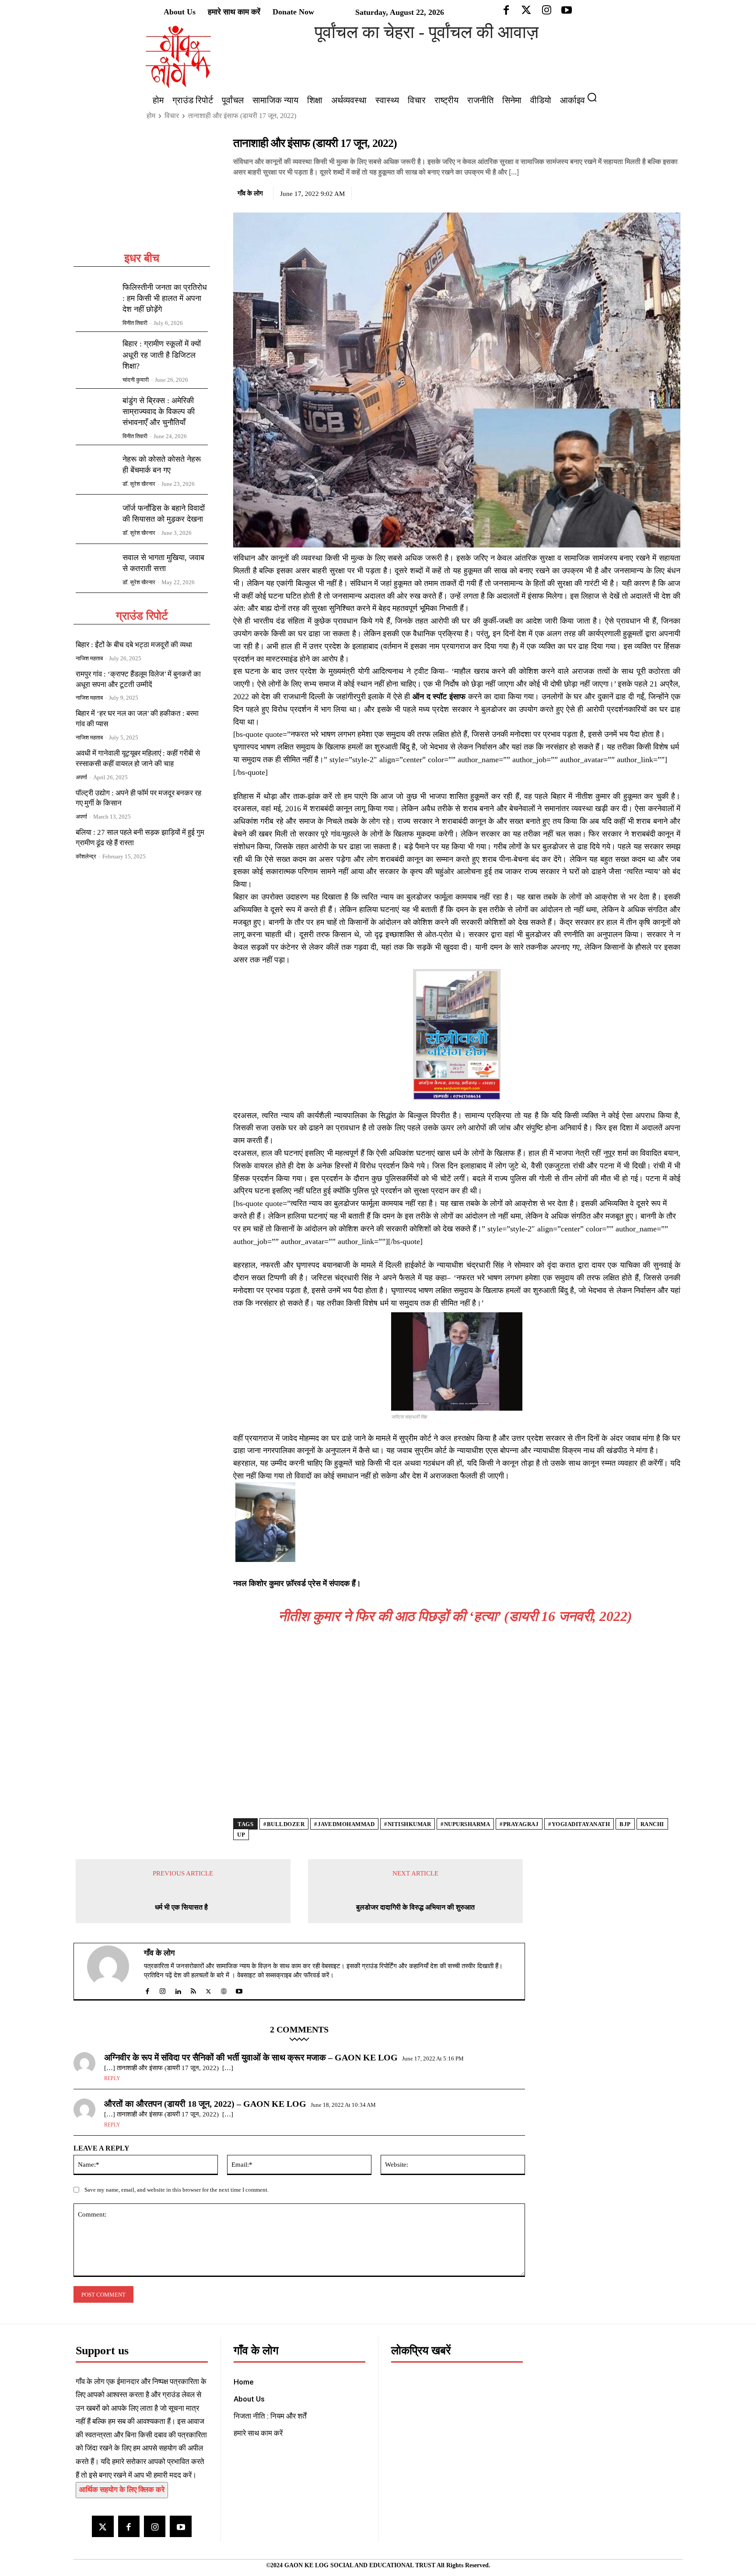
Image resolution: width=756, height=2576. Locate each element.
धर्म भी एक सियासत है (183, 1907)
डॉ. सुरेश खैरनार (139, 484)
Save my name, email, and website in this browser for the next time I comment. (177, 2190)
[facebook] (147, 1989)
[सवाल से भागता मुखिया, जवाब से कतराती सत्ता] (96, 568)
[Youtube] (180, 2526)
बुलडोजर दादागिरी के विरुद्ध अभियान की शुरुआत (415, 1907)
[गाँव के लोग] (113, 1971)
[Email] (672, 192)
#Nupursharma (465, 1824)
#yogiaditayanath (579, 1824)
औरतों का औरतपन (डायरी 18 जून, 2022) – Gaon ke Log (205, 2104)
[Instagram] (155, 2526)
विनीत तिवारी (135, 323)
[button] (595, 97)
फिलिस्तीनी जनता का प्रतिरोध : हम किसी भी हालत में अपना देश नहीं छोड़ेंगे (165, 298)
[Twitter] (631, 192)
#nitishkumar (408, 1824)
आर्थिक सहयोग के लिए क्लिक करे (122, 2490)
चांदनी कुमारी (136, 380)
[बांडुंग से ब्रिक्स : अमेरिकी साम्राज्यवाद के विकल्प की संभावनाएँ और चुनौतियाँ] (96, 413)
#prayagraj (519, 1824)
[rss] (193, 1989)
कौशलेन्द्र (86, 856)
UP (241, 1835)
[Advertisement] (142, 193)
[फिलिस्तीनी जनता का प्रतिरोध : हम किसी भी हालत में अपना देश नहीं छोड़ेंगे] (96, 300)
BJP (625, 1824)
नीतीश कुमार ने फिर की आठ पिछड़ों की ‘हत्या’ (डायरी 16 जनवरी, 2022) (457, 1616)
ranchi (652, 1824)
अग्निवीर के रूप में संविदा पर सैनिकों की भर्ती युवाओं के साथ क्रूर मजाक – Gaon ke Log (251, 2057)
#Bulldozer (284, 1824)
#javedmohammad (344, 1824)
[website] (224, 1989)
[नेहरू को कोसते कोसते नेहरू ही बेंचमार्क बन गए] (96, 470)
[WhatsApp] (651, 192)
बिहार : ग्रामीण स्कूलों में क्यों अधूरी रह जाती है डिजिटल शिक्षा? (162, 355)
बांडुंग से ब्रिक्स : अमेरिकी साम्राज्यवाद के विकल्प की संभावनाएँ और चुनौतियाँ (159, 411)
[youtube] (239, 1989)
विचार (172, 116)
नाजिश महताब (89, 658)
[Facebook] (611, 192)
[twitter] (208, 1989)
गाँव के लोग (250, 193)
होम (151, 116)
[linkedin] (178, 1989)
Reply (112, 2078)
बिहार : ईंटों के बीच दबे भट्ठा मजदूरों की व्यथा (134, 645)
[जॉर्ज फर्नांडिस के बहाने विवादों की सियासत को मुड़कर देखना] (96, 519)
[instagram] (163, 1989)
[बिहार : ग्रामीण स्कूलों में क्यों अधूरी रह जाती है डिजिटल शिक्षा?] (96, 356)
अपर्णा (81, 777)
